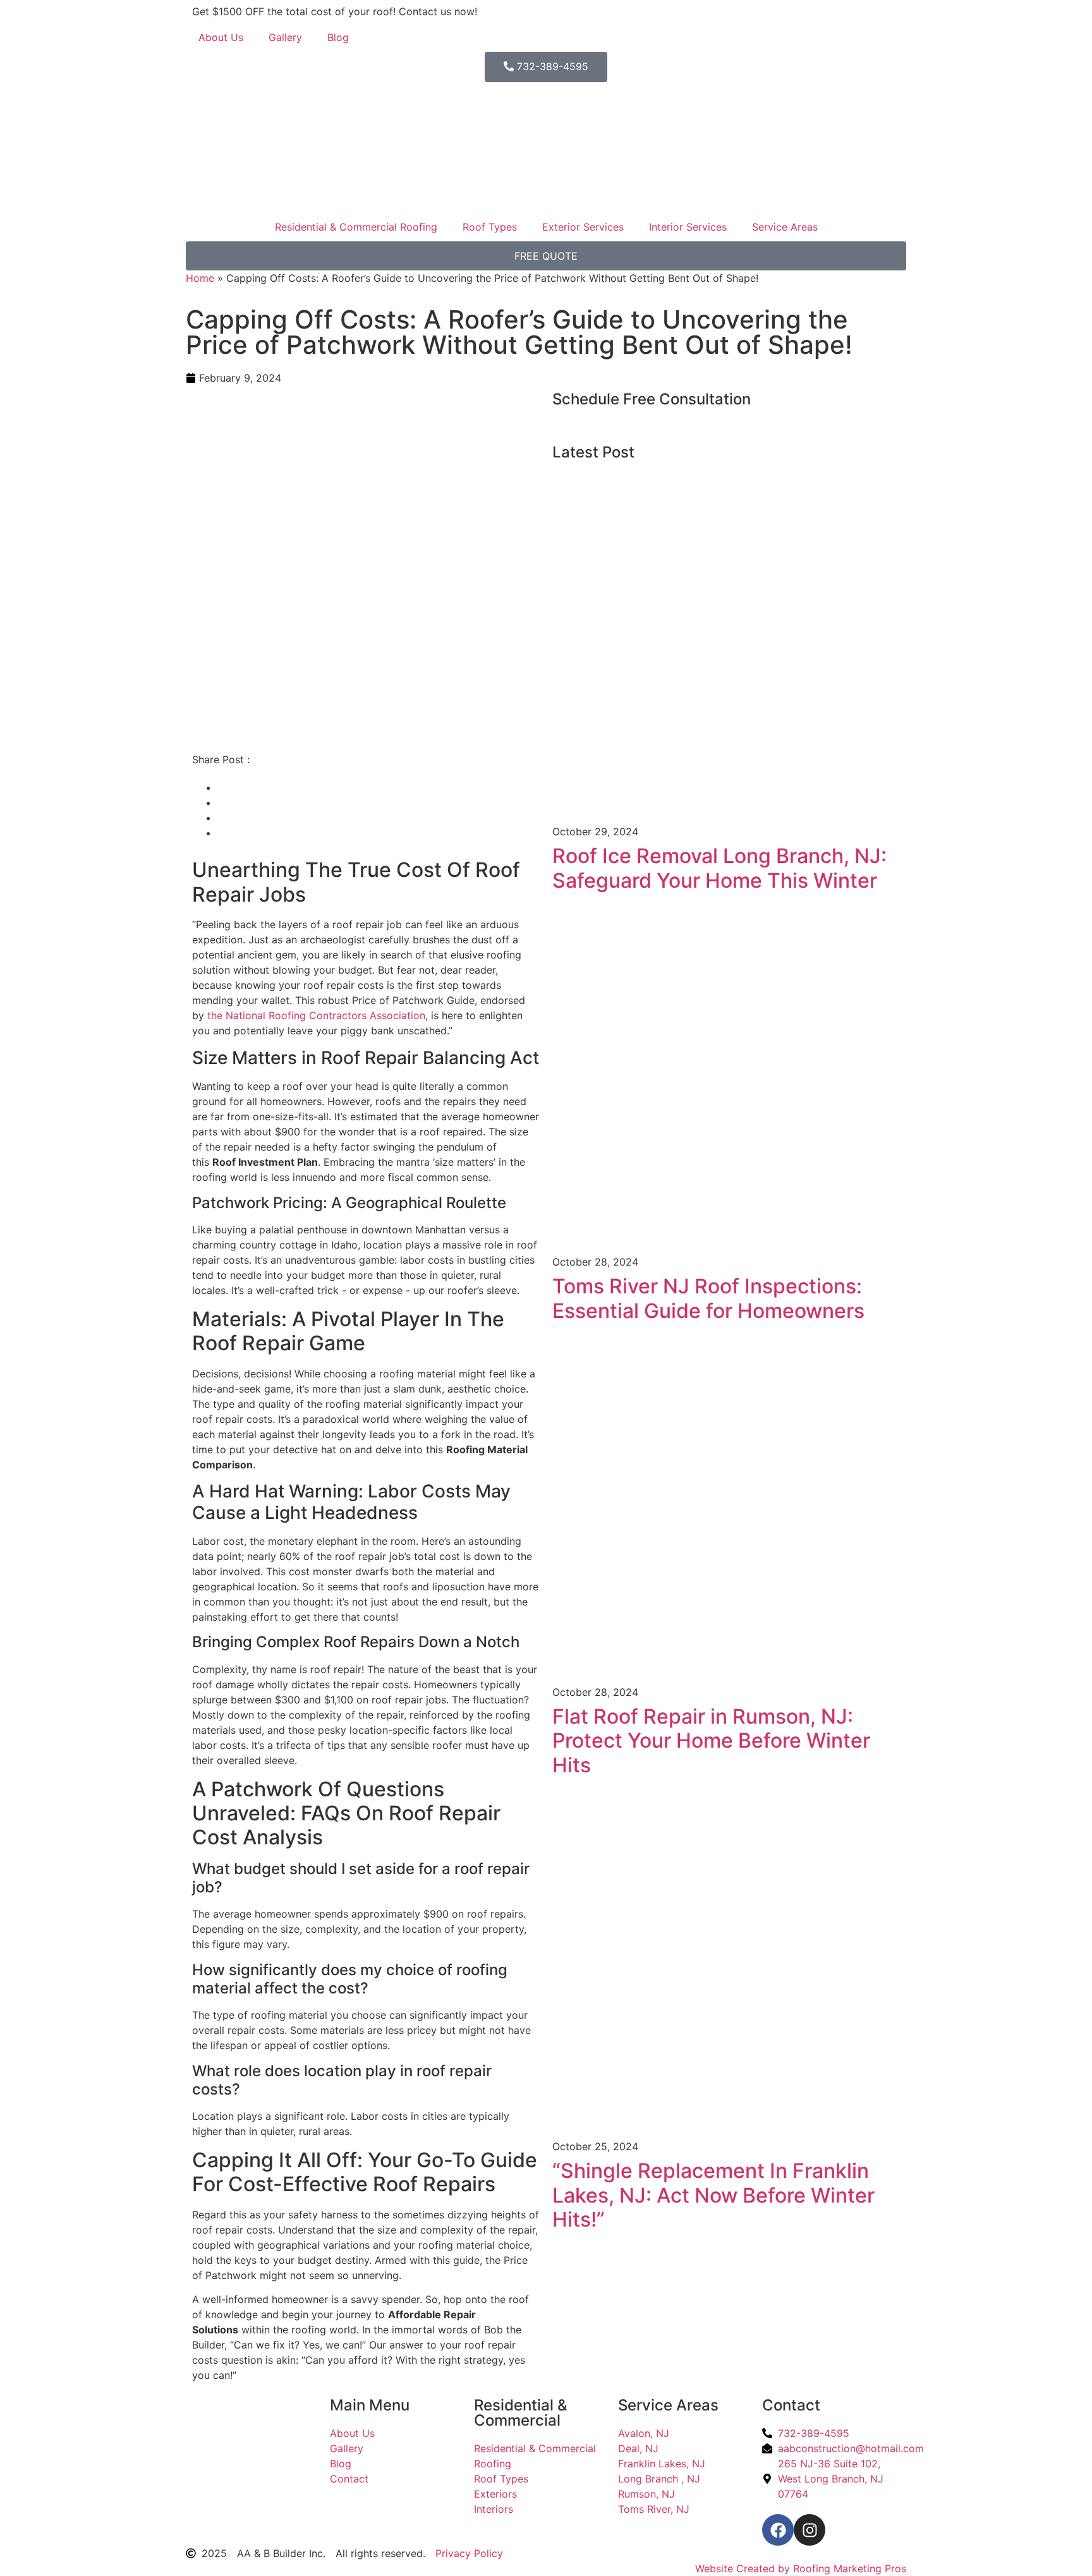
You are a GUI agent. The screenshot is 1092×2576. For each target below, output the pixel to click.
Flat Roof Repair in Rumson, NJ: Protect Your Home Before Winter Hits (711, 1741)
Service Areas (785, 227)
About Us (221, 37)
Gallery (285, 37)
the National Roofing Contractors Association (316, 1015)
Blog (338, 37)
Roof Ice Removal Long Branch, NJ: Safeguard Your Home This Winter (719, 868)
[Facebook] (778, 2530)
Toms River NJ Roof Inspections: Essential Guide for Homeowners (708, 1298)
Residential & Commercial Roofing (356, 227)
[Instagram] (810, 2530)
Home (200, 278)
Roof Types (490, 227)
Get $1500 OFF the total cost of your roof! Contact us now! (335, 11)
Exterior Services (583, 227)
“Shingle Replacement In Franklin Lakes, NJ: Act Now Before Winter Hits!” (713, 2195)
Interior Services (688, 227)
